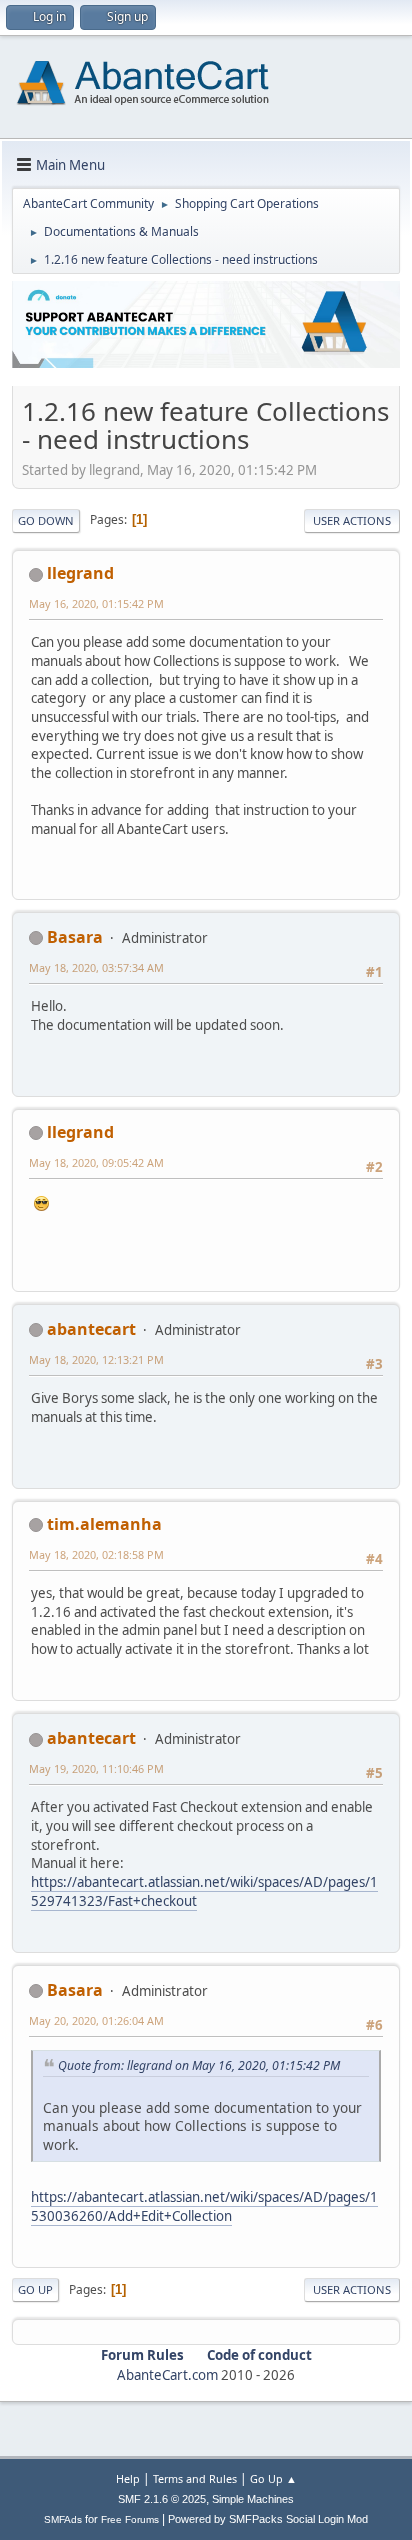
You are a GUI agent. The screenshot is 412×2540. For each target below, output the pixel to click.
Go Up (35, 2289)
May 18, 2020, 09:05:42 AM (96, 1162)
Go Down (46, 520)
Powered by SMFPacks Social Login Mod (268, 2519)
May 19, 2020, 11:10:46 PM (96, 1768)
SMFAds (63, 2519)
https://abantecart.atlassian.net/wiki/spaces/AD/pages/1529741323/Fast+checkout (204, 1891)
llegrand (80, 573)
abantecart (91, 1329)
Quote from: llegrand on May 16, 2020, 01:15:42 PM (199, 2065)
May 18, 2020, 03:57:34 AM (96, 967)
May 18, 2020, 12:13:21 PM (96, 1359)
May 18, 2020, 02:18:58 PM (96, 1554)
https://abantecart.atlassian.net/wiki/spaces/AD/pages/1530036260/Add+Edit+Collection (204, 2206)
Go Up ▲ (273, 2478)
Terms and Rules (195, 2478)
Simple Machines (253, 2499)
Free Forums (130, 2519)
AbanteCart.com (167, 2375)
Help (128, 2478)
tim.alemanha (104, 1524)
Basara (75, 937)
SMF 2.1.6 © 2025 (162, 2499)
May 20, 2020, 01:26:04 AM (96, 2020)
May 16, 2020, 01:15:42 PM (96, 603)
